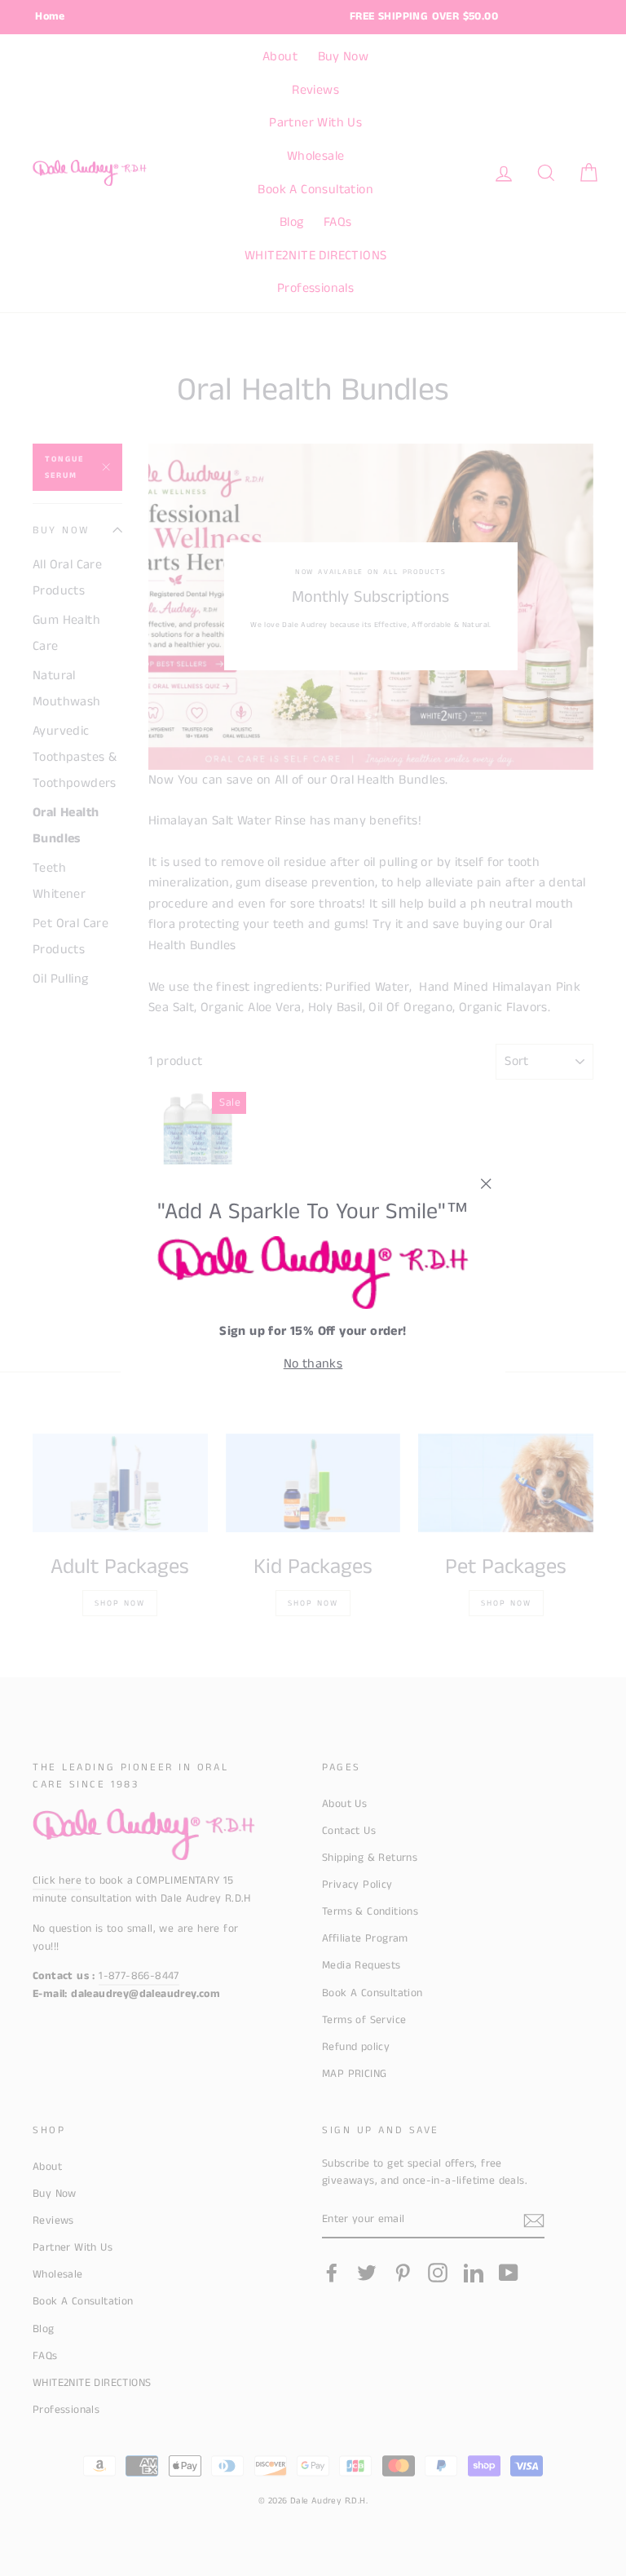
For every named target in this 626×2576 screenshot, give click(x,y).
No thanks (313, 1364)
